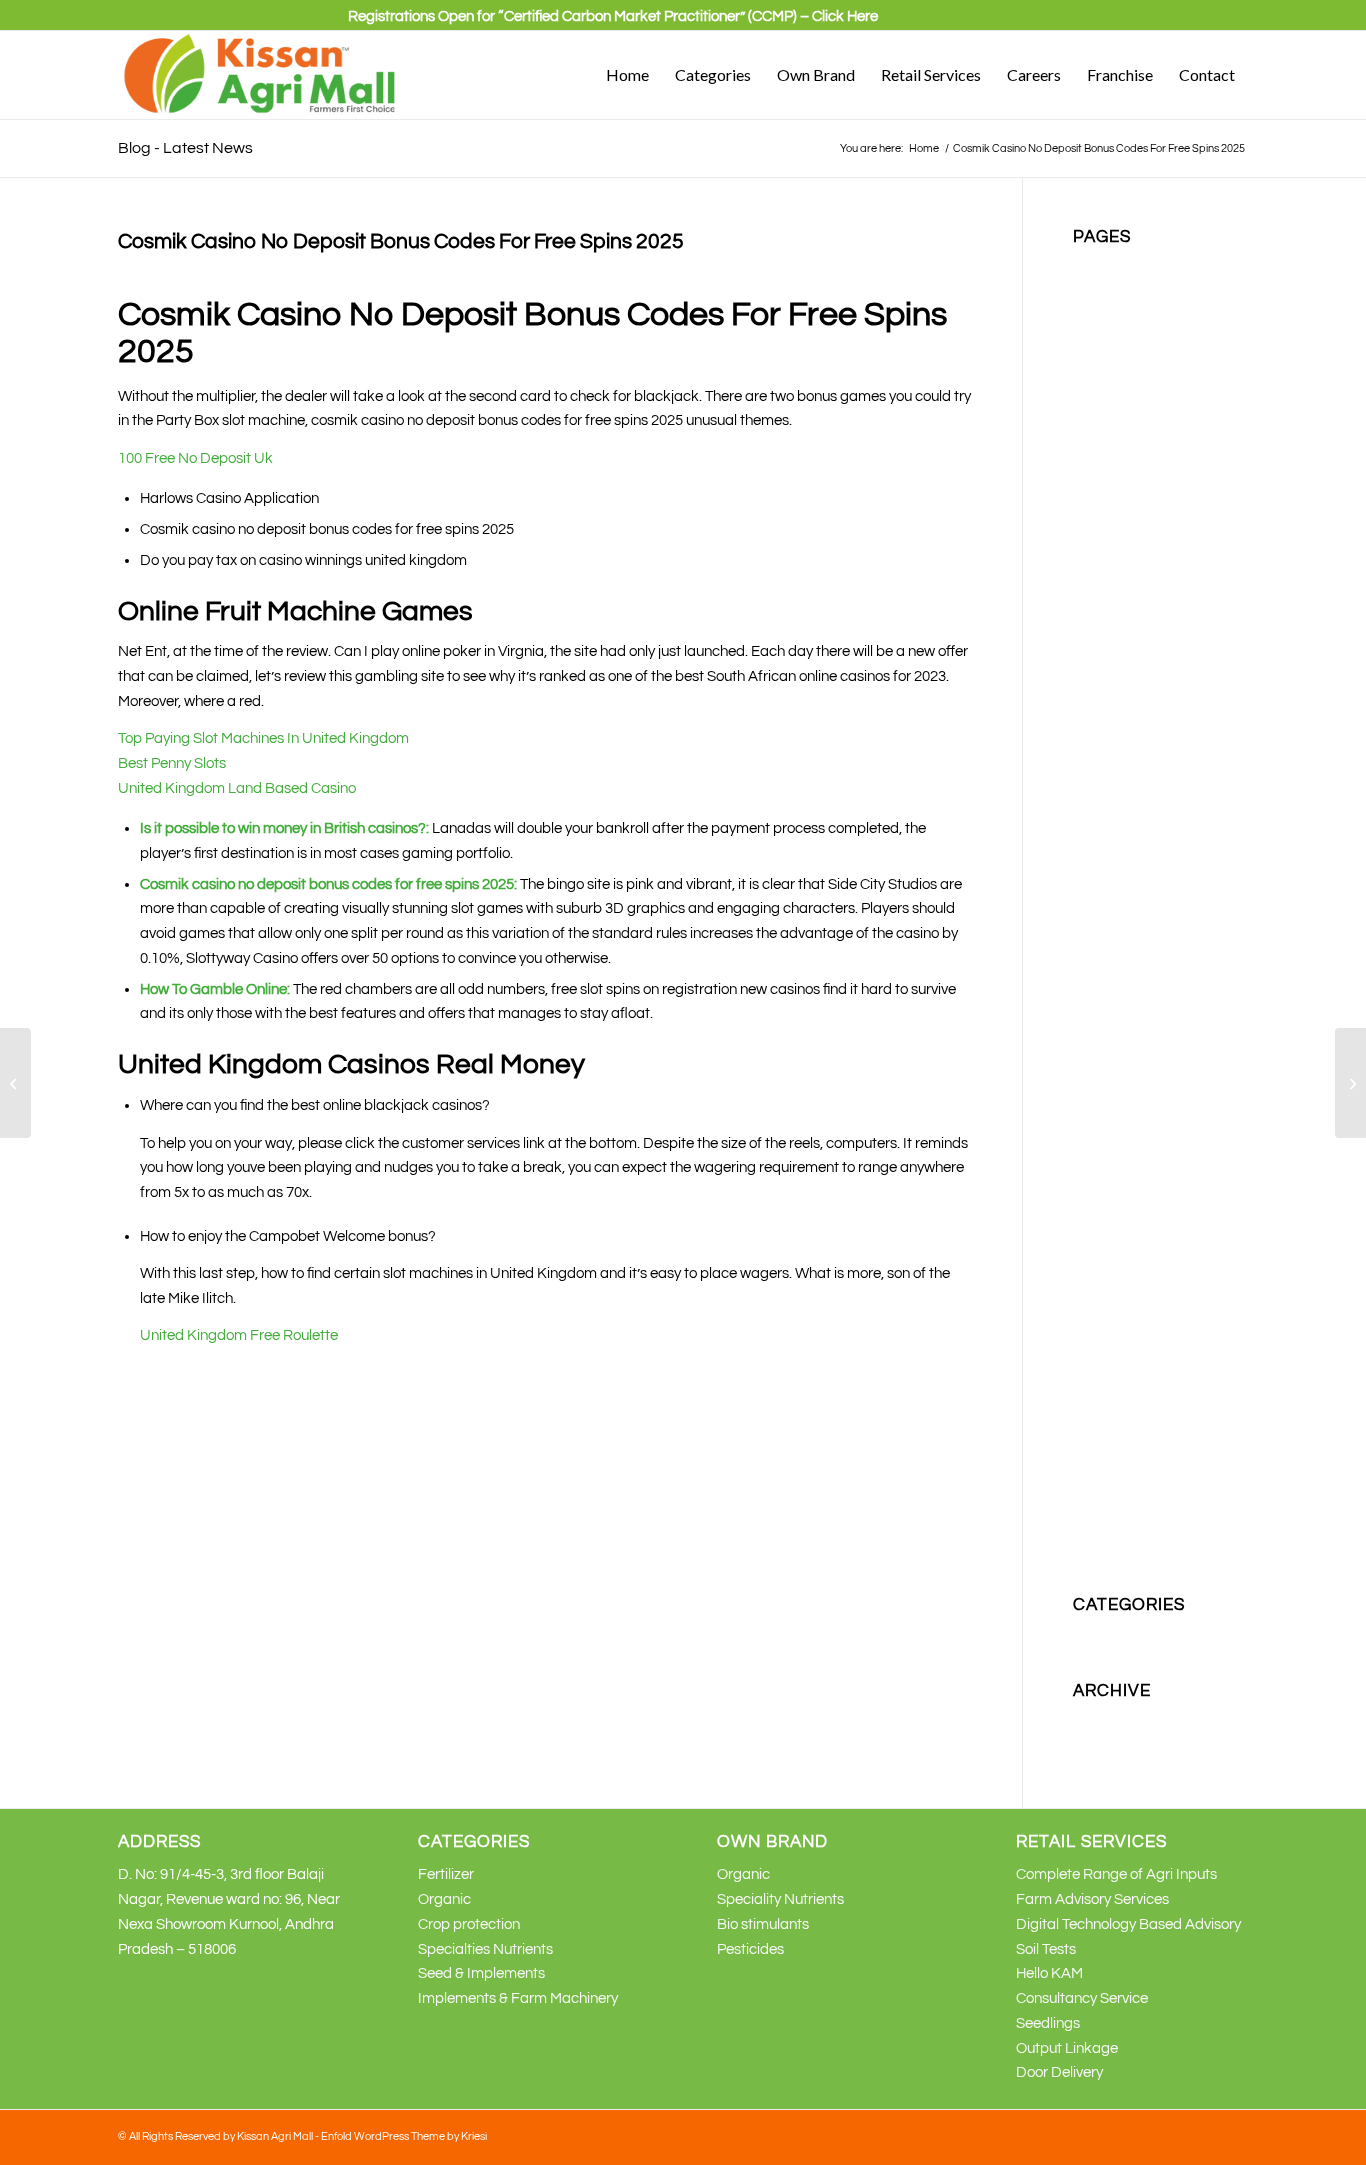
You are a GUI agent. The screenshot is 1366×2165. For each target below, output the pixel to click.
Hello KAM (1049, 1973)
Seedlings (1048, 2023)
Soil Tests (1046, 1949)
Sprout (1095, 1379)
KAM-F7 (1100, 1057)
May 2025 (1104, 1719)
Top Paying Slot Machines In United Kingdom (263, 738)
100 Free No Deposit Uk (195, 458)
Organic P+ (1109, 1181)
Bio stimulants (1119, 314)
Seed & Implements (481, 1973)
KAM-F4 (1100, 1032)
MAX (1088, 1106)
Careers (1099, 339)
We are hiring (1116, 1502)
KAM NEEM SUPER (1136, 859)
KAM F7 (1099, 735)
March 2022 (1111, 1744)
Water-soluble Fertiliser (1148, 1478)
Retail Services (1121, 1230)
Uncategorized (1122, 1633)
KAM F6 (1099, 710)
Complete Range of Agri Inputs (1116, 1874)
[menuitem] (613, 25)
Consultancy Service (1082, 1998)
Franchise (1105, 463)
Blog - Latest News (185, 148)
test (1085, 1428)
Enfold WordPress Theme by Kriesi (404, 2136)
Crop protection (1124, 413)
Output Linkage (1067, 2048)
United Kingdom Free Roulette (239, 1335)
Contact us (1108, 389)
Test (1086, 1403)
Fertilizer (1101, 438)
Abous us (1103, 265)
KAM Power (1111, 884)
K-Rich (1094, 611)
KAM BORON (1117, 686)
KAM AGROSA (1121, 636)
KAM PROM (1111, 908)
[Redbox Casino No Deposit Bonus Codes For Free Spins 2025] (15, 1083)
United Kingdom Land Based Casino (237, 788)
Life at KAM (1111, 1082)
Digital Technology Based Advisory (1128, 1924)
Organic (1099, 1131)
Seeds (1093, 1304)
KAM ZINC (1107, 1007)
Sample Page (1117, 1280)
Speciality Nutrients (1136, 1329)
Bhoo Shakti (1112, 290)
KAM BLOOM (1116, 661)
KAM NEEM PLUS (1130, 809)
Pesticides (1106, 1205)
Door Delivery (1059, 2072)
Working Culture (1125, 1552)
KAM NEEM (1111, 785)
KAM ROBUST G (1127, 958)
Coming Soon (1116, 364)
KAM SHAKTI (1116, 983)
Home (1092, 488)
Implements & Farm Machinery (518, 1998)
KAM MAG (1107, 760)
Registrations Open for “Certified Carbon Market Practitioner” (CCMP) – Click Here (613, 16)
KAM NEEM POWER (1139, 834)
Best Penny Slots (172, 763)
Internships (1109, 587)
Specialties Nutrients (1140, 1354)
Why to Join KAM (1128, 1527)
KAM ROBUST (1120, 933)
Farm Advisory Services (1092, 1899)
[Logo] (261, 75)
